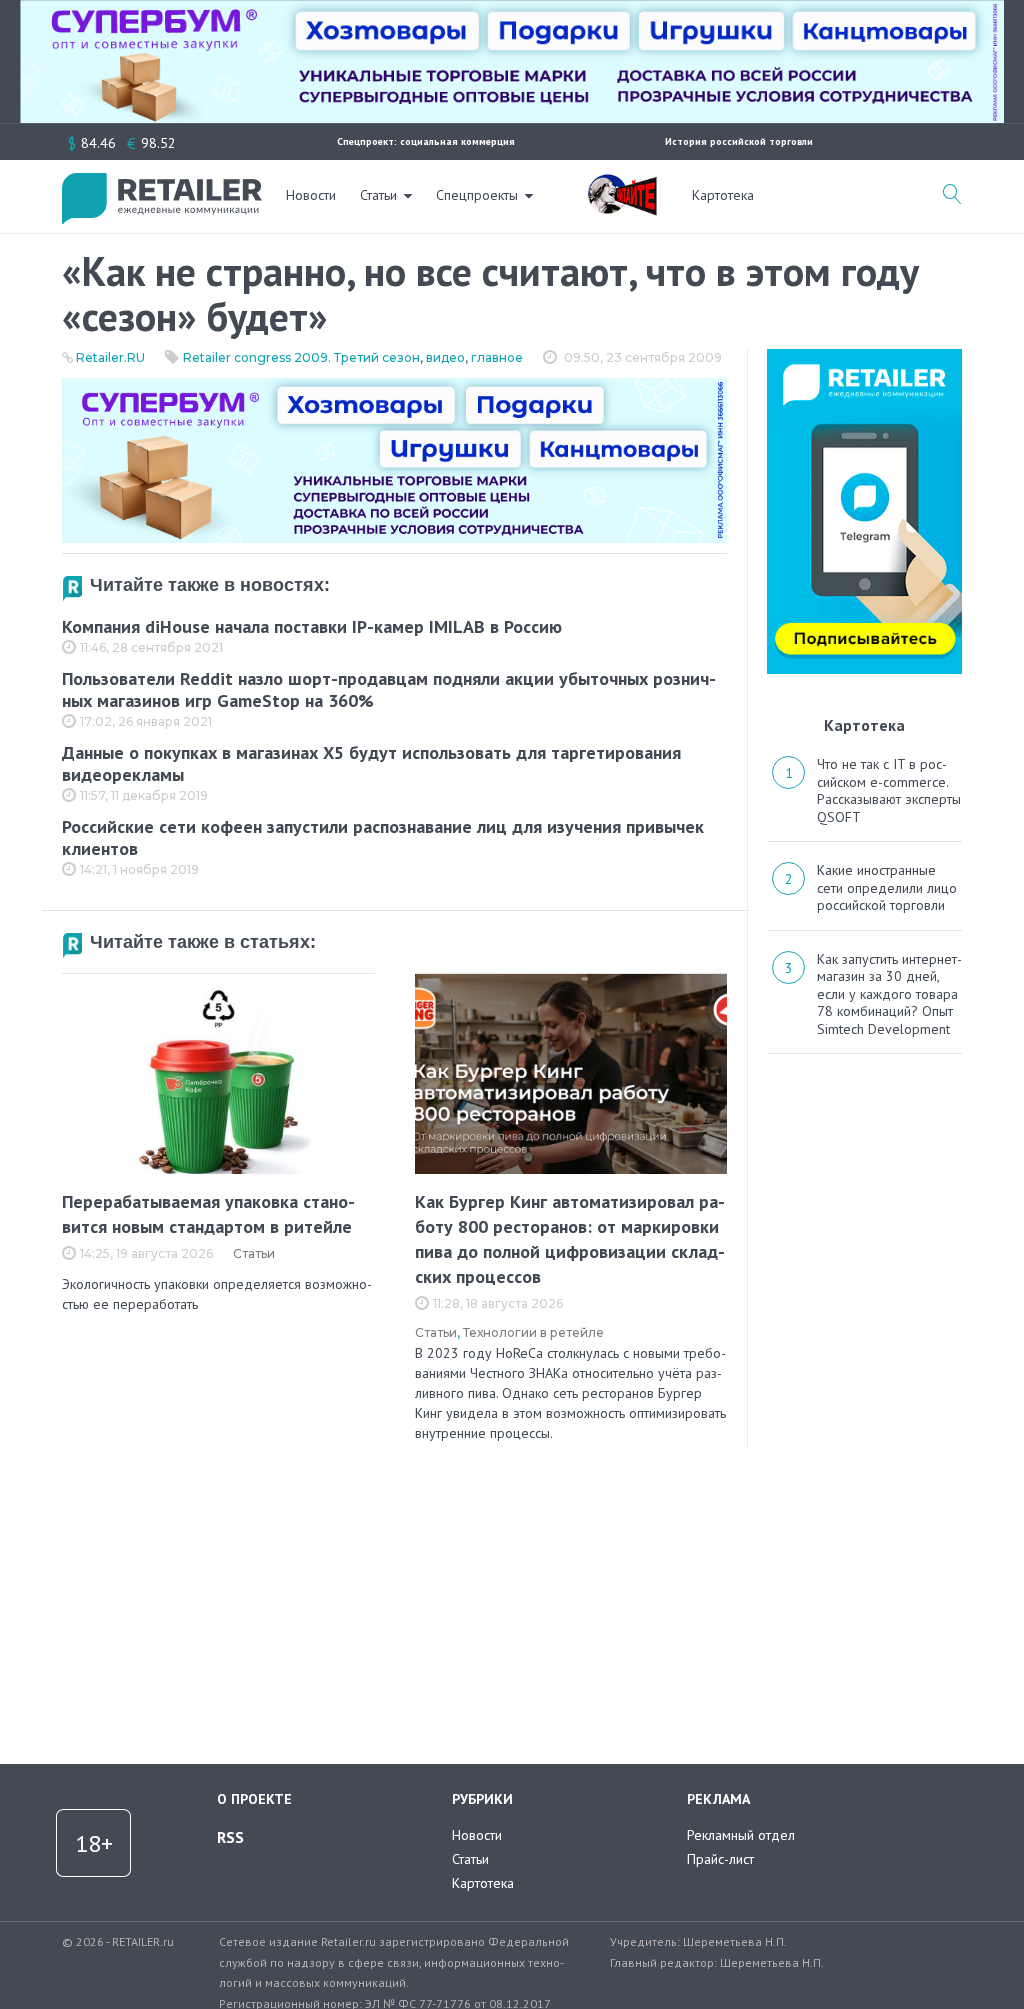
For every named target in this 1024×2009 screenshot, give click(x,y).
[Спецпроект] (622, 184)
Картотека (723, 195)
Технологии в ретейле (533, 1332)
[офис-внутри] (394, 386)
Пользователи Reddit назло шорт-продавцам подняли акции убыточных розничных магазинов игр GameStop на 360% (389, 690)
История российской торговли (739, 141)
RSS (230, 1837)
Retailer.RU (110, 357)
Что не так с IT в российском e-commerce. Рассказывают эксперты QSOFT (889, 790)
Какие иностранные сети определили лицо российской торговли (887, 887)
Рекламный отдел (741, 1835)
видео (445, 357)
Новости (311, 195)
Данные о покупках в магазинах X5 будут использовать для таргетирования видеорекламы (371, 764)
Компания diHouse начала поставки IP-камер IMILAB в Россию (312, 626)
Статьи (378, 195)
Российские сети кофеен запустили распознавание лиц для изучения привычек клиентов (383, 838)
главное (497, 357)
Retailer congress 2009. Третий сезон (301, 357)
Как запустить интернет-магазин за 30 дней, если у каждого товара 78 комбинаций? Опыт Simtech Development (889, 994)
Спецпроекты (477, 195)
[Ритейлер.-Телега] (864, 356)
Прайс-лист (720, 1859)
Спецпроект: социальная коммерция (426, 141)
